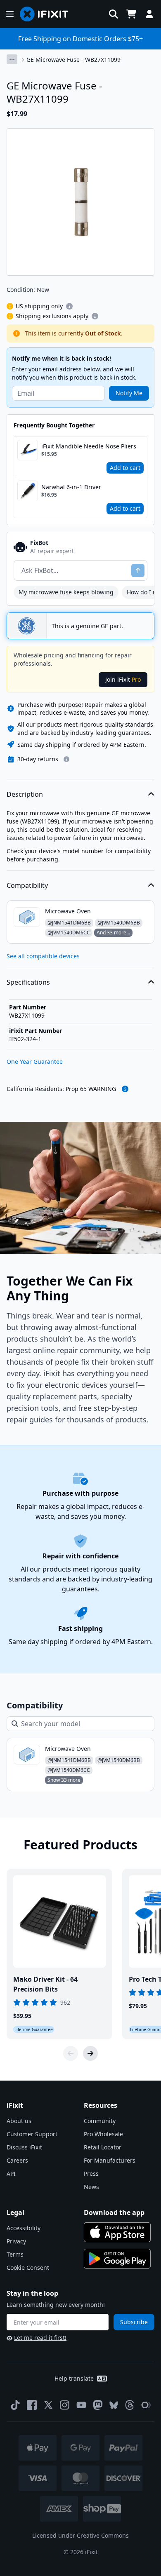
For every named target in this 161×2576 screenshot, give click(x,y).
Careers (17, 2160)
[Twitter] (48, 2405)
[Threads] (130, 2405)
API (11, 2174)
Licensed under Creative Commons (80, 2535)
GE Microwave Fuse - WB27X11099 (73, 60)
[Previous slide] (71, 2053)
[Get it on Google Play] (117, 2259)
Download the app (114, 2212)
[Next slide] (90, 2053)
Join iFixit (123, 679)
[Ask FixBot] (138, 570)
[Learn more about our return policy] (66, 759)
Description (25, 794)
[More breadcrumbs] (12, 59)
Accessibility (24, 2228)
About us (19, 2121)
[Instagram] (65, 2405)
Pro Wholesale (103, 2134)
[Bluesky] (114, 2405)
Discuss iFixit (24, 2147)
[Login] (149, 14)
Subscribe (134, 2322)
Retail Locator (103, 2147)
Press (91, 2174)
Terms (15, 2254)
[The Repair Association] (146, 2405)
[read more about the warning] (125, 1089)
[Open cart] (131, 14)
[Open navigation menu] (10, 14)
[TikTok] (15, 2405)
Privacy (16, 2241)
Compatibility (27, 885)
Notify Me (129, 393)
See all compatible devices (43, 956)
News (91, 2187)
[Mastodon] (98, 2405)
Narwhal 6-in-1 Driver (71, 487)
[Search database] (114, 14)
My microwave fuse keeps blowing (66, 592)
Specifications (28, 982)
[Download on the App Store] (117, 2232)
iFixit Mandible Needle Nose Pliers (89, 446)
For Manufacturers (110, 2160)
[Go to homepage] (47, 14)
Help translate (74, 2378)
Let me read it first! (40, 2338)
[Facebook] (32, 2405)
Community (100, 2121)
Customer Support (32, 2134)
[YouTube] (81, 2405)
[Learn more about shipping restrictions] (69, 306)
